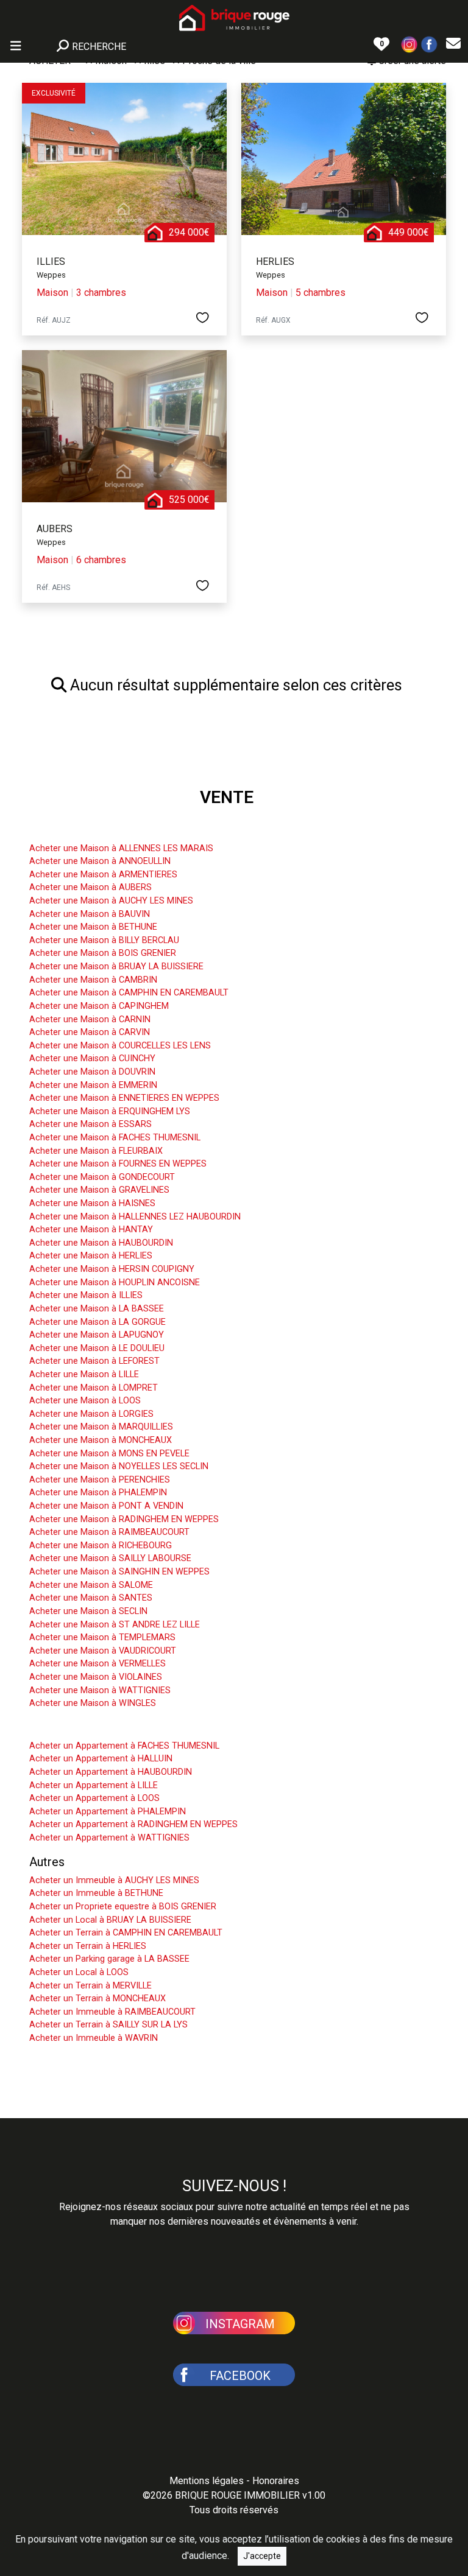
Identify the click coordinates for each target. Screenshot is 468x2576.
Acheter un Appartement (95, 1727)
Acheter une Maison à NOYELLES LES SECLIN (119, 1466)
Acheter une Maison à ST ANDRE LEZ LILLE (115, 1625)
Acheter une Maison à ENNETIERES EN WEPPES (124, 1098)
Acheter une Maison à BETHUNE (93, 927)
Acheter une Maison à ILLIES (86, 1295)
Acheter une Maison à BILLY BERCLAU (104, 940)
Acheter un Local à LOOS (79, 1972)
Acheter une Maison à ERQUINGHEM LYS (110, 1111)
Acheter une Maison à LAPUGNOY (97, 1335)
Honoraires (276, 2481)
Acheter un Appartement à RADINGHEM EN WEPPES (133, 1824)
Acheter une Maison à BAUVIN (90, 914)
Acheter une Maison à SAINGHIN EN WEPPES (119, 1572)
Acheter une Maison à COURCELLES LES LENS (120, 1046)
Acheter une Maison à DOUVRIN (92, 1072)
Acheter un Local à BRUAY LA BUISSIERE (110, 1920)
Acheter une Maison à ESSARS (90, 1124)
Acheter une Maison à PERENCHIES (100, 1480)
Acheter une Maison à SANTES (91, 1598)
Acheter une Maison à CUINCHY (92, 1058)
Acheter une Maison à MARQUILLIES (101, 1427)
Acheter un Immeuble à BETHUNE (96, 1893)
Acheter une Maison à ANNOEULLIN (100, 861)
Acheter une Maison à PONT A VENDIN (106, 1506)
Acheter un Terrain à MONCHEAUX (97, 1999)
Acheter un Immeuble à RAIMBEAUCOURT (112, 2012)
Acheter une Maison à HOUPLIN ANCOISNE (115, 1283)
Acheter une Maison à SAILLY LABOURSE (110, 1558)
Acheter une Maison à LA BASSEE (97, 1309)
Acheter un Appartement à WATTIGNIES (109, 1838)
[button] (409, 44)
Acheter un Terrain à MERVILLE (90, 1986)
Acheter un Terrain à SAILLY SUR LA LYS (108, 2025)
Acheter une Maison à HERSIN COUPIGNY (112, 1269)
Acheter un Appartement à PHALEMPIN (108, 1812)
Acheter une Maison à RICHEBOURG (101, 1546)
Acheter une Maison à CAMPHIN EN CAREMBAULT (129, 993)
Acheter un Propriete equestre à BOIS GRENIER (123, 1907)
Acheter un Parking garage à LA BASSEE (109, 1959)
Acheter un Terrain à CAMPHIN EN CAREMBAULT (126, 1933)
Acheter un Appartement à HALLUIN (101, 1759)
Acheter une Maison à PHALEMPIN (98, 1493)
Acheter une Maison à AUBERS (90, 887)
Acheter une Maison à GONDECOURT (102, 1177)
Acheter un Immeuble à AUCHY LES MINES (114, 1880)
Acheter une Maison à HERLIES (91, 1256)
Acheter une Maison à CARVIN (90, 1032)
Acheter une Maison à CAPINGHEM (99, 1006)
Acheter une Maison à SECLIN (88, 1611)
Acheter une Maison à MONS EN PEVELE (109, 1454)
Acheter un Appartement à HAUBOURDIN (111, 1772)
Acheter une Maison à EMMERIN (93, 1085)
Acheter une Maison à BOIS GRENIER (103, 953)
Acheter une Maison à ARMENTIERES (103, 875)
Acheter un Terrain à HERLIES (88, 1946)
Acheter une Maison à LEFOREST (94, 1361)
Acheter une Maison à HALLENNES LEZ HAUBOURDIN (135, 1217)
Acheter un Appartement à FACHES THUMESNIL (124, 1746)
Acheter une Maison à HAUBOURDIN (101, 1243)
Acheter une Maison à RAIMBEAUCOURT (109, 1532)
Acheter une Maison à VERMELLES (97, 1664)
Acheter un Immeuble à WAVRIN (94, 2038)
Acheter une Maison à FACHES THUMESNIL (115, 1138)
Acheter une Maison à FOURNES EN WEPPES (118, 1164)
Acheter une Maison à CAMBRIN (93, 980)
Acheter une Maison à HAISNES (92, 1203)
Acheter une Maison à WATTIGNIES (100, 1690)
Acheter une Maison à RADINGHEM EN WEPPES (124, 1519)
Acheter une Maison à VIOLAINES (96, 1677)
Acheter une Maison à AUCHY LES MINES (111, 901)
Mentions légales (207, 2481)
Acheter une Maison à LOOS (85, 1401)
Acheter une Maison (83, 830)
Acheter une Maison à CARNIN (90, 1020)
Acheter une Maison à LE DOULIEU (97, 1348)
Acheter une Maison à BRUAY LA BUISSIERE (116, 967)
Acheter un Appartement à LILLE (94, 1785)
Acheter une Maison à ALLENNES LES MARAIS (121, 848)
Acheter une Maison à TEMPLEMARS (102, 1637)
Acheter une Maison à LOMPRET (94, 1388)
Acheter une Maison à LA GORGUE (97, 1322)
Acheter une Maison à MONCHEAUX (101, 1440)
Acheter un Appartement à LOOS (94, 1798)
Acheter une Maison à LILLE (84, 1374)
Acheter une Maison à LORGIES (91, 1414)
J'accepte (262, 2556)
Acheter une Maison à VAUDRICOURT (103, 1651)
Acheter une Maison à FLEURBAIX (96, 1151)
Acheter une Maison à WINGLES (93, 1703)
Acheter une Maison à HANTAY (91, 1230)
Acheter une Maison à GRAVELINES (99, 1190)
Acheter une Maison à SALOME (91, 1585)
